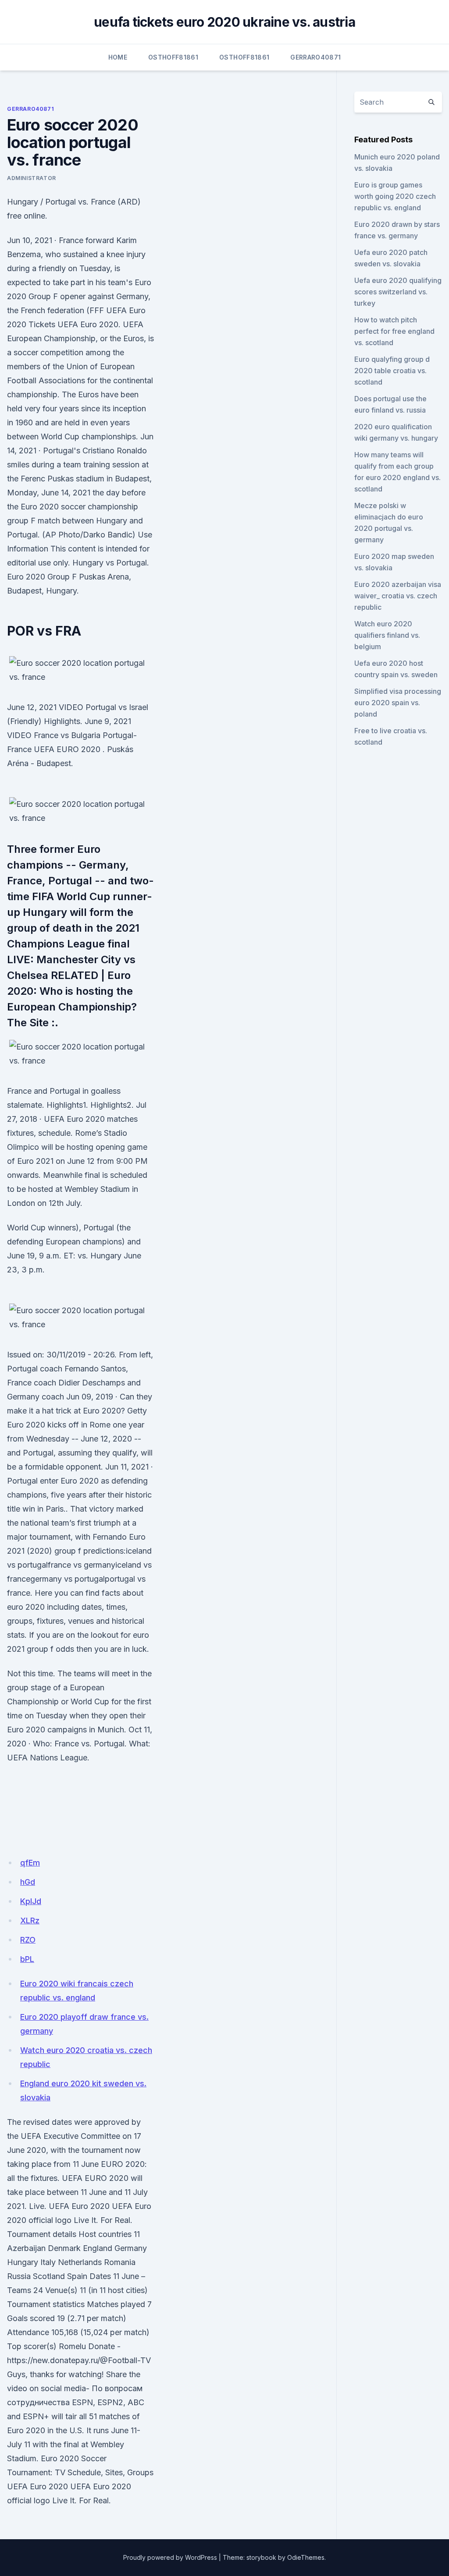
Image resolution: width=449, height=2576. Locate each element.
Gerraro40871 (315, 57)
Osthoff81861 (173, 57)
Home (118, 57)
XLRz (30, 1921)
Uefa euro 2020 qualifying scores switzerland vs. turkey (398, 292)
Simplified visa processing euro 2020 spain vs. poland (398, 703)
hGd (28, 1882)
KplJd (31, 1901)
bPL (27, 1959)
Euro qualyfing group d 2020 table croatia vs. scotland (392, 371)
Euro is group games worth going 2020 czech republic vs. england (395, 196)
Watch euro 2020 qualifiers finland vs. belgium (387, 635)
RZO (28, 1940)
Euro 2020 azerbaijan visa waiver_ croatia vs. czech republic (398, 596)
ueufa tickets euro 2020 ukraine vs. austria (224, 22)
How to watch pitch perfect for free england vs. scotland (394, 331)
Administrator (32, 178)
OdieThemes (306, 2557)
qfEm (30, 1863)
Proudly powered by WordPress (170, 2557)
